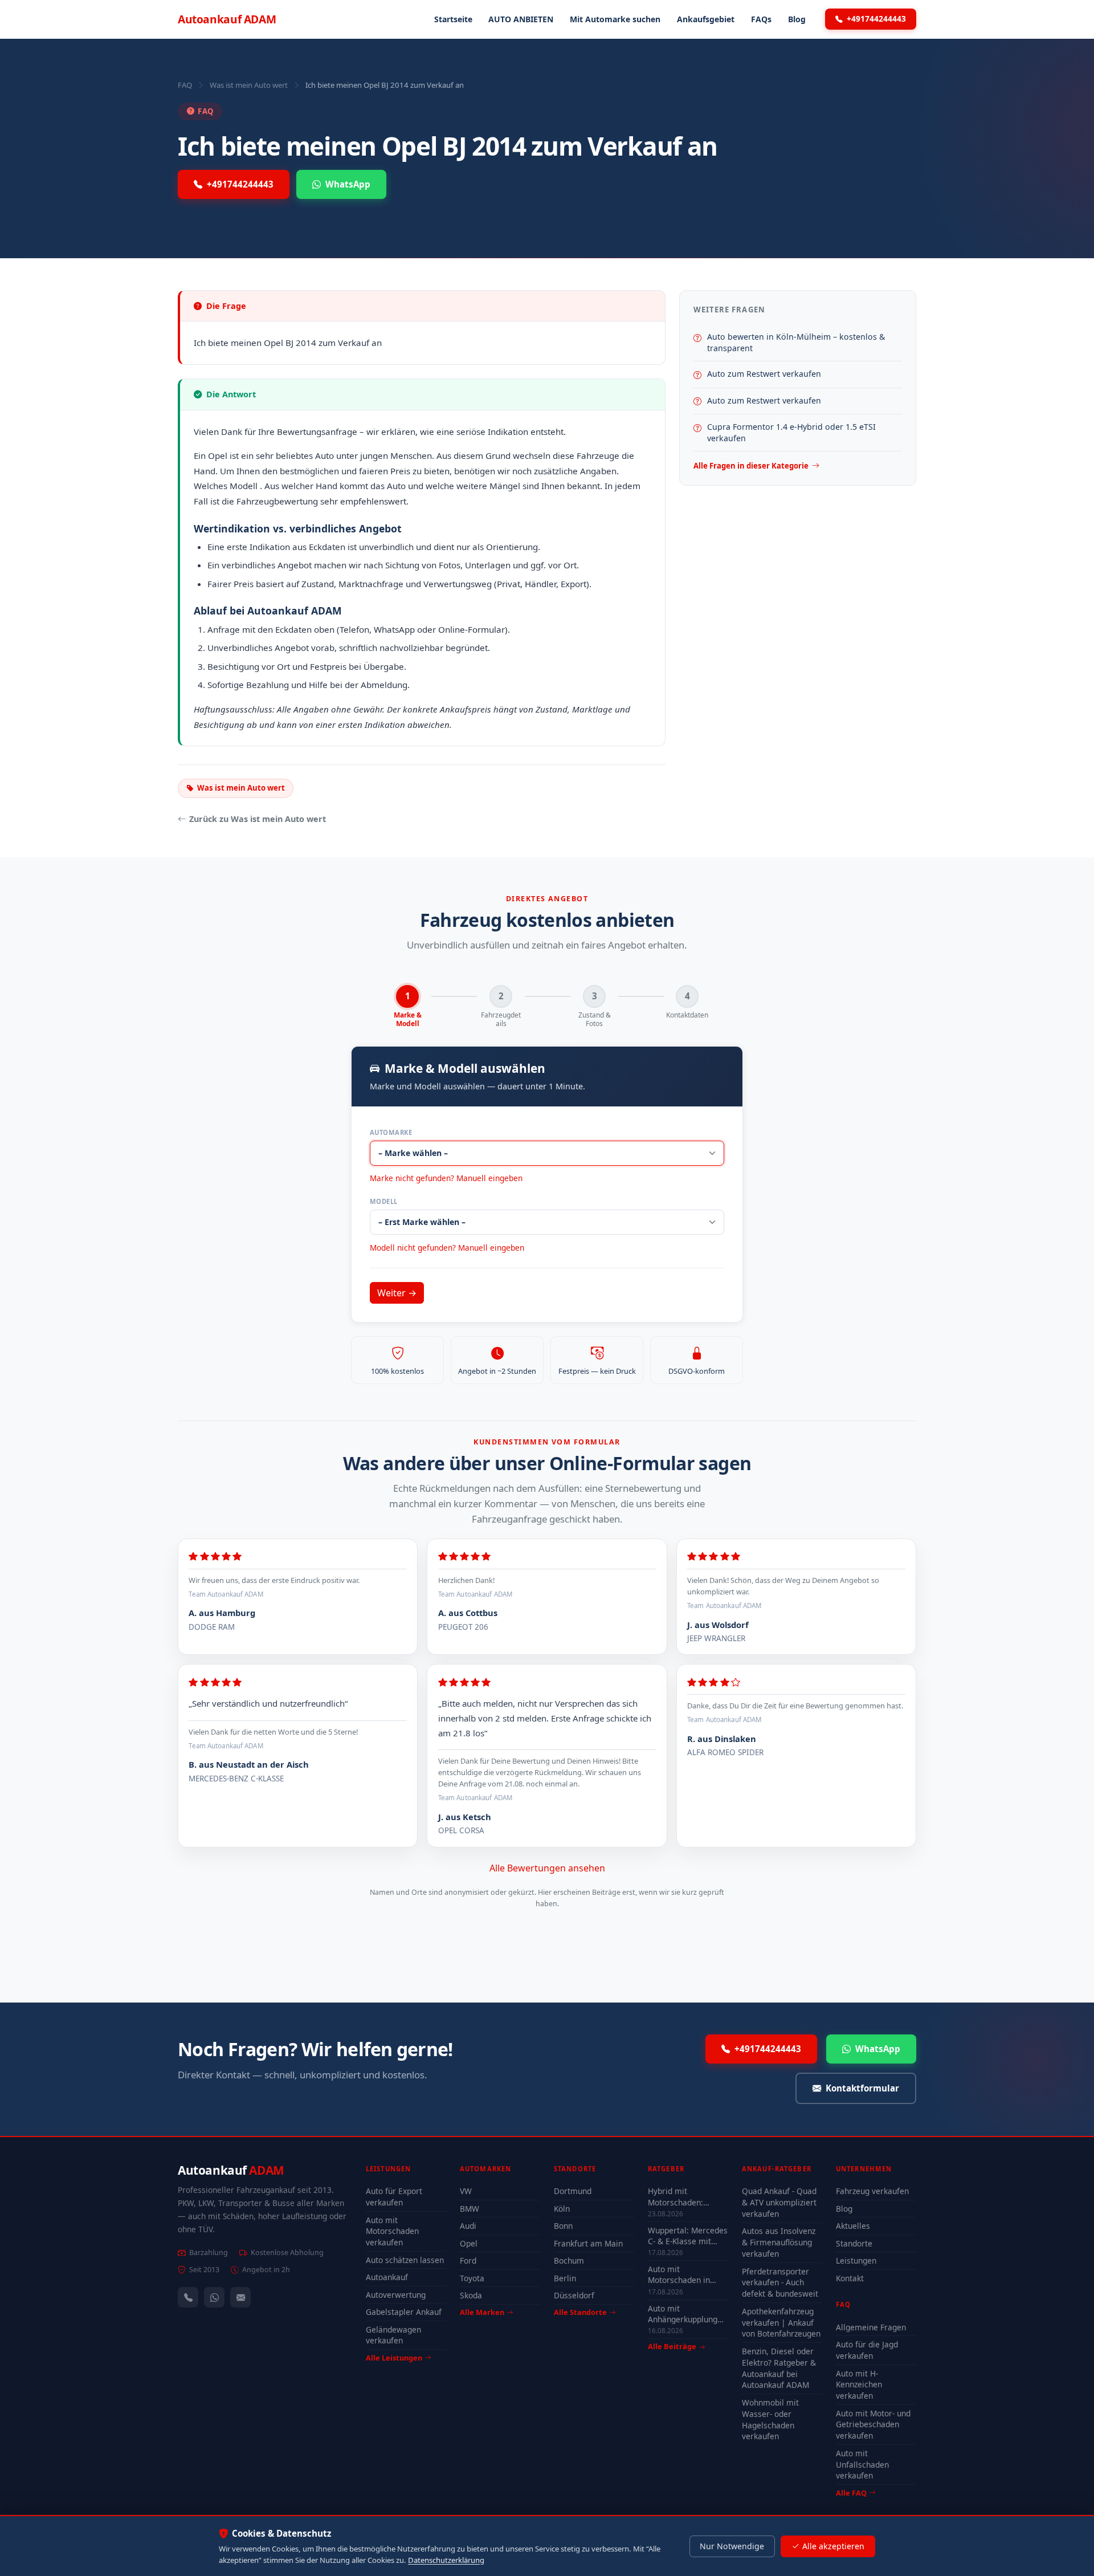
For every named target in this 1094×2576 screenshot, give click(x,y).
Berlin (565, 2278)
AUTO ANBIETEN (521, 19)
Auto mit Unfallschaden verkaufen (862, 2465)
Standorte (854, 2243)
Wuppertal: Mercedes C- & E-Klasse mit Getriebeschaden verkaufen (688, 2236)
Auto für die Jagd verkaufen (867, 2350)
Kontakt (850, 2278)
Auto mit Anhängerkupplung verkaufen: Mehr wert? (683, 2314)
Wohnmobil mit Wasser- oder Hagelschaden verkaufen (770, 2420)
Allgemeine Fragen (871, 2327)
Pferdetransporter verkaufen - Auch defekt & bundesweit (780, 2283)
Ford (468, 2260)
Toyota (472, 2278)
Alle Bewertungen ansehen (547, 1868)
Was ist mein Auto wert (249, 85)
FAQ (185, 85)
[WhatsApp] (214, 2297)
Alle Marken (482, 2312)
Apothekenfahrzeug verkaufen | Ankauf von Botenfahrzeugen (781, 2323)
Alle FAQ (851, 2493)
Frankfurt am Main (588, 2243)
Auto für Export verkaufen (394, 2197)
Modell (384, 1201)
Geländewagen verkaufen (393, 2335)
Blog (797, 19)
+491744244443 (876, 19)
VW (466, 2191)
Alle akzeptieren (833, 2546)
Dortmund (573, 2191)
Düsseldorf (574, 2295)
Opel (469, 2243)
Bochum (569, 2260)
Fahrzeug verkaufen (872, 2191)
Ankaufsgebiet (706, 19)
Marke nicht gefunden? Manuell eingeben (446, 1178)
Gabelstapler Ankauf (404, 2312)
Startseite (453, 19)
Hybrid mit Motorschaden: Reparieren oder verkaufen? (678, 2196)
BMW (470, 2209)
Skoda (471, 2295)
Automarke (391, 1132)
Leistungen (856, 2260)
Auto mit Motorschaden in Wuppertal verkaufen (687, 2274)
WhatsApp (348, 184)
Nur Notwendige (732, 2546)
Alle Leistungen (394, 2358)
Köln (562, 2209)
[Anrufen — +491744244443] (188, 2297)
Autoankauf (227, 19)
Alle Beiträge (672, 2347)
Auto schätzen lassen (405, 2260)
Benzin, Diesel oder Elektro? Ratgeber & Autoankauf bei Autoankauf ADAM (779, 2368)
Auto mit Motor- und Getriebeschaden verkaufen (873, 2425)
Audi (468, 2226)
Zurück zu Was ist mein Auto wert (258, 819)
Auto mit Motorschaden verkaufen (392, 2231)
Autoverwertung (396, 2295)
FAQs (761, 19)
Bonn (563, 2226)
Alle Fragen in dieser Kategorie (751, 466)
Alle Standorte (580, 2312)
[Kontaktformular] (240, 2297)
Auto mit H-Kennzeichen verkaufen (859, 2385)
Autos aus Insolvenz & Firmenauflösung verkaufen (779, 2242)
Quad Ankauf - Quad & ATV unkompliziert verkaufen (779, 2202)
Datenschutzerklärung (446, 2560)
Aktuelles (853, 2226)
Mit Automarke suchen (615, 19)
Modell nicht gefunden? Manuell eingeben (447, 1248)
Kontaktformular (862, 2088)
